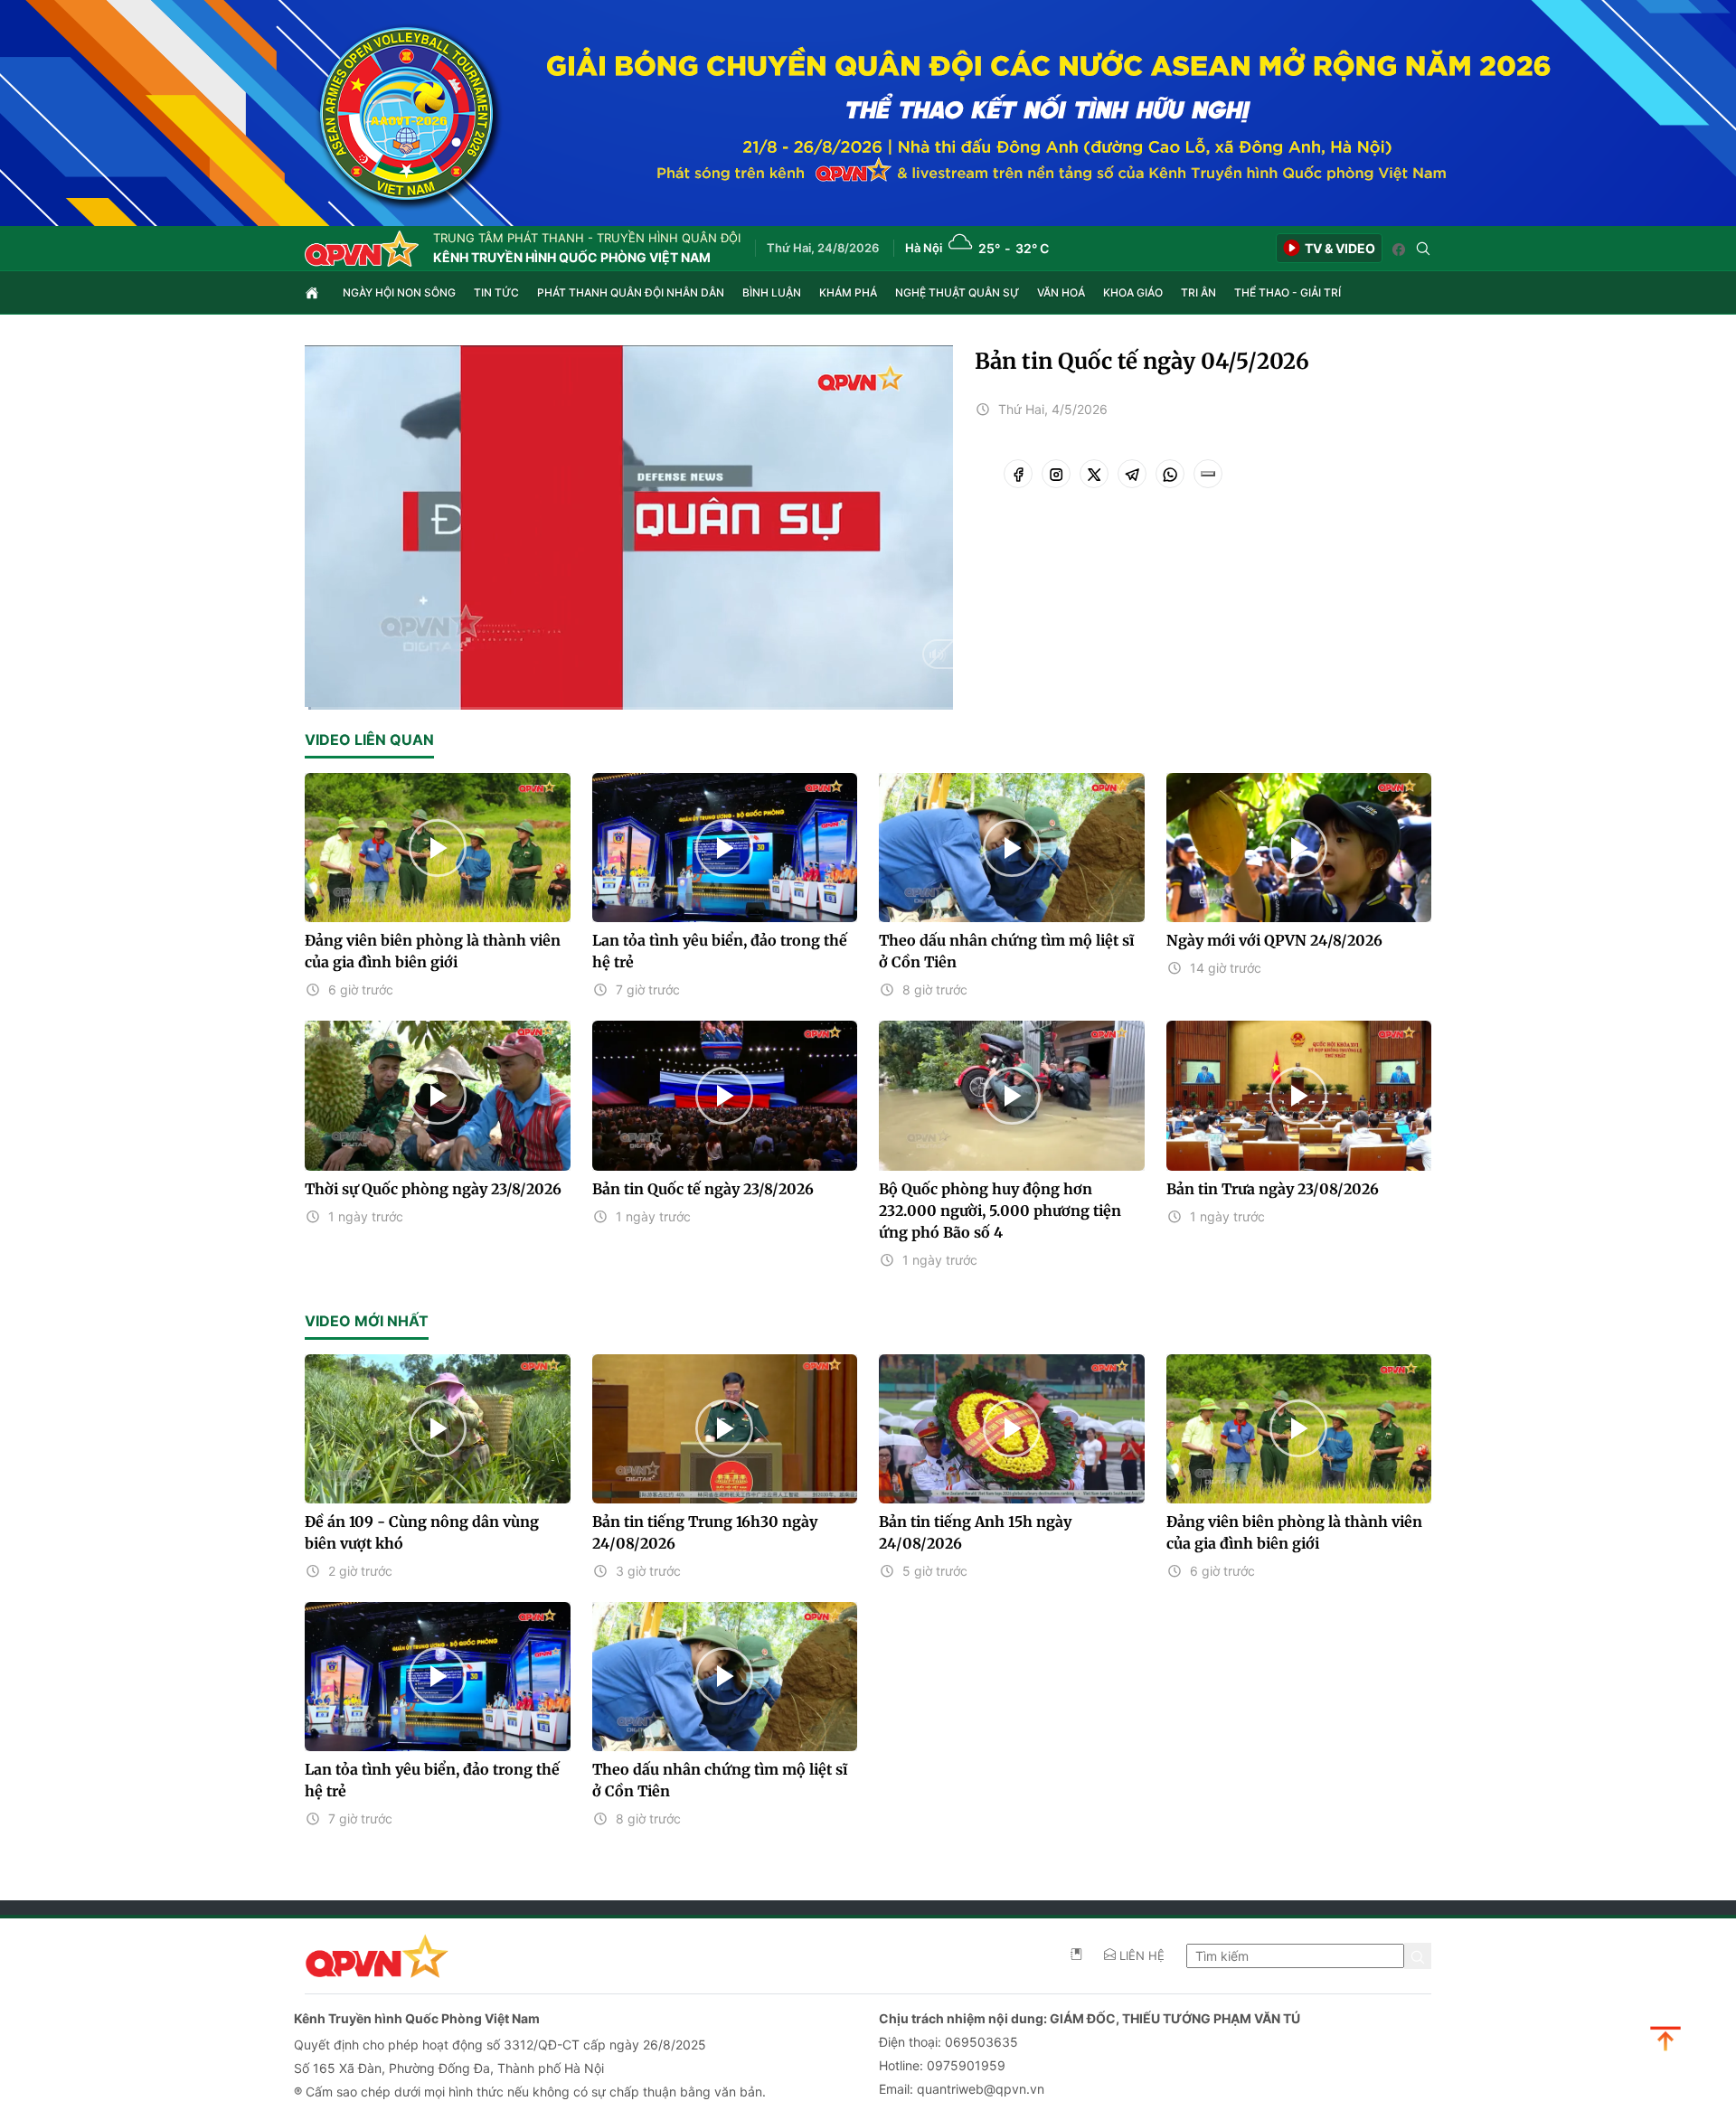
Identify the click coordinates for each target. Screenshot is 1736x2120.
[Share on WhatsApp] (1170, 474)
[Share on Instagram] (1056, 474)
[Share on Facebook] (1018, 474)
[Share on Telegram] (1132, 474)
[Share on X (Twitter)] (1094, 474)
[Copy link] (1208, 474)
